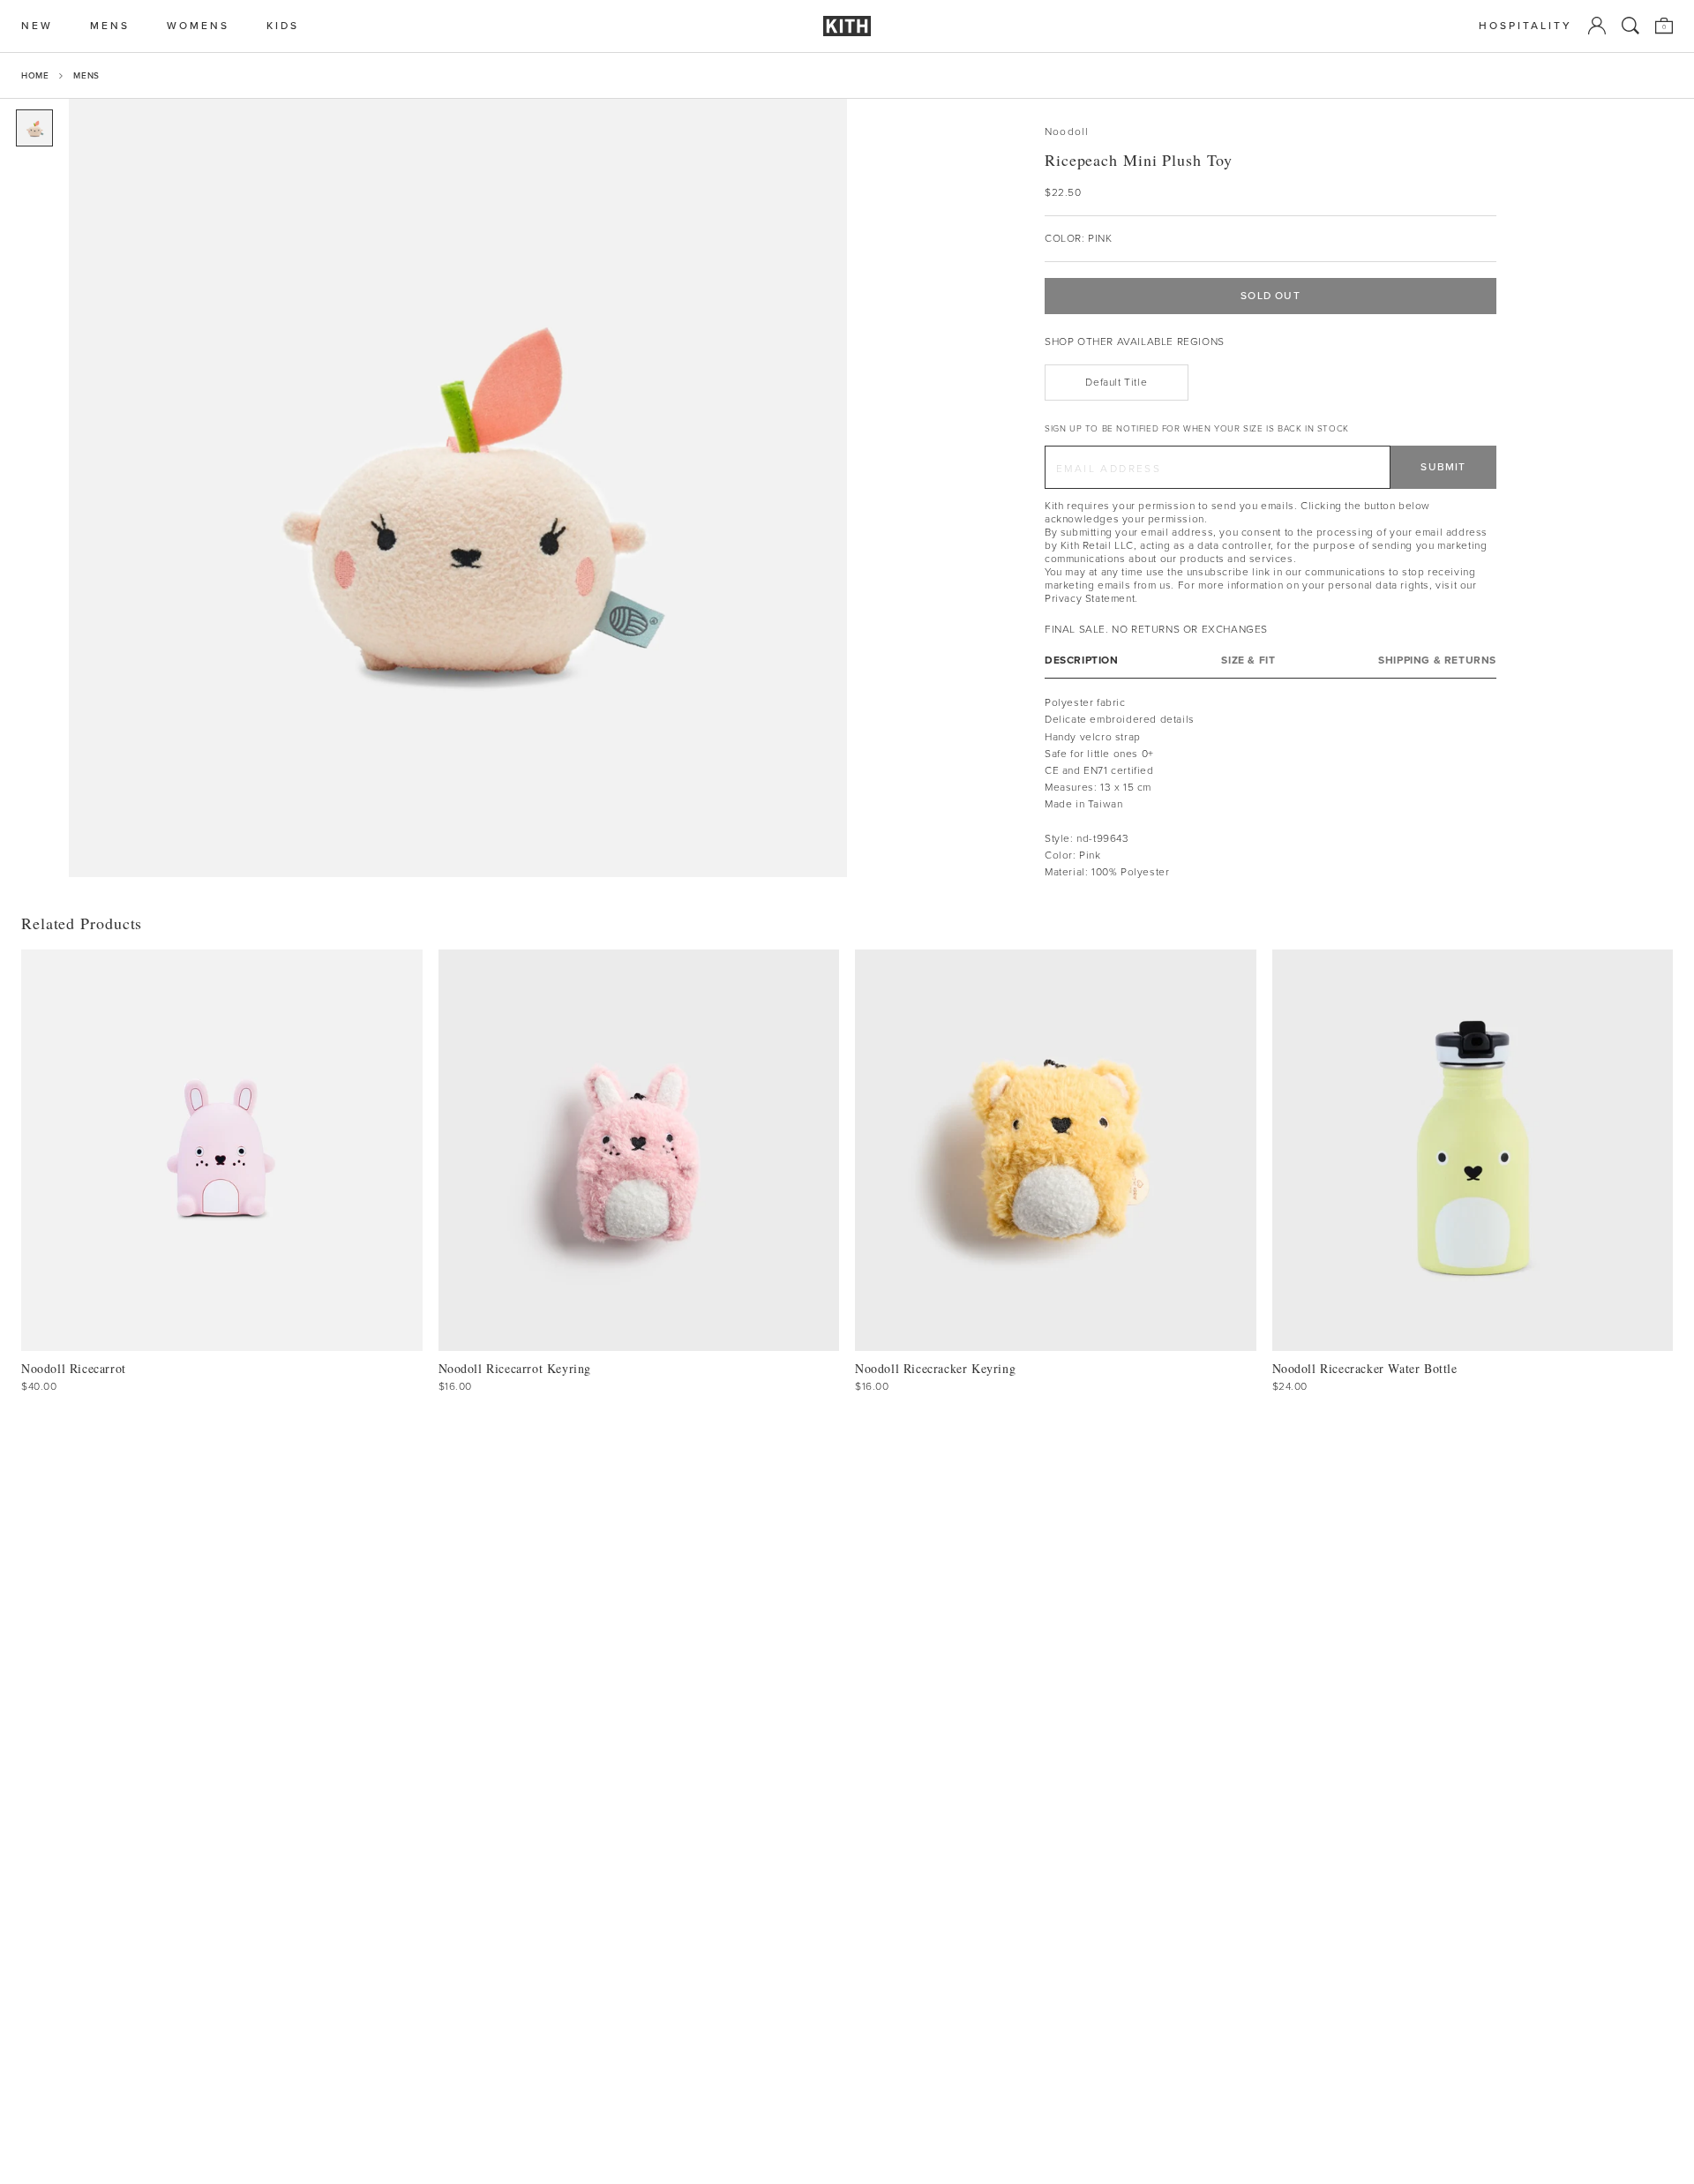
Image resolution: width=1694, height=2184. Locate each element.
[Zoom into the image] (458, 488)
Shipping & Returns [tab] (1437, 660)
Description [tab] (1082, 660)
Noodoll (1067, 132)
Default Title (1116, 382)
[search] (1630, 26)
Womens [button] (198, 26)
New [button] (37, 26)
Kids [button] (283, 26)
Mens (86, 75)
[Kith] (847, 26)
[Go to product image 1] (34, 128)
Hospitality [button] (1525, 26)
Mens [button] (110, 26)
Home (35, 75)
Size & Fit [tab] (1248, 660)
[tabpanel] (1270, 788)
